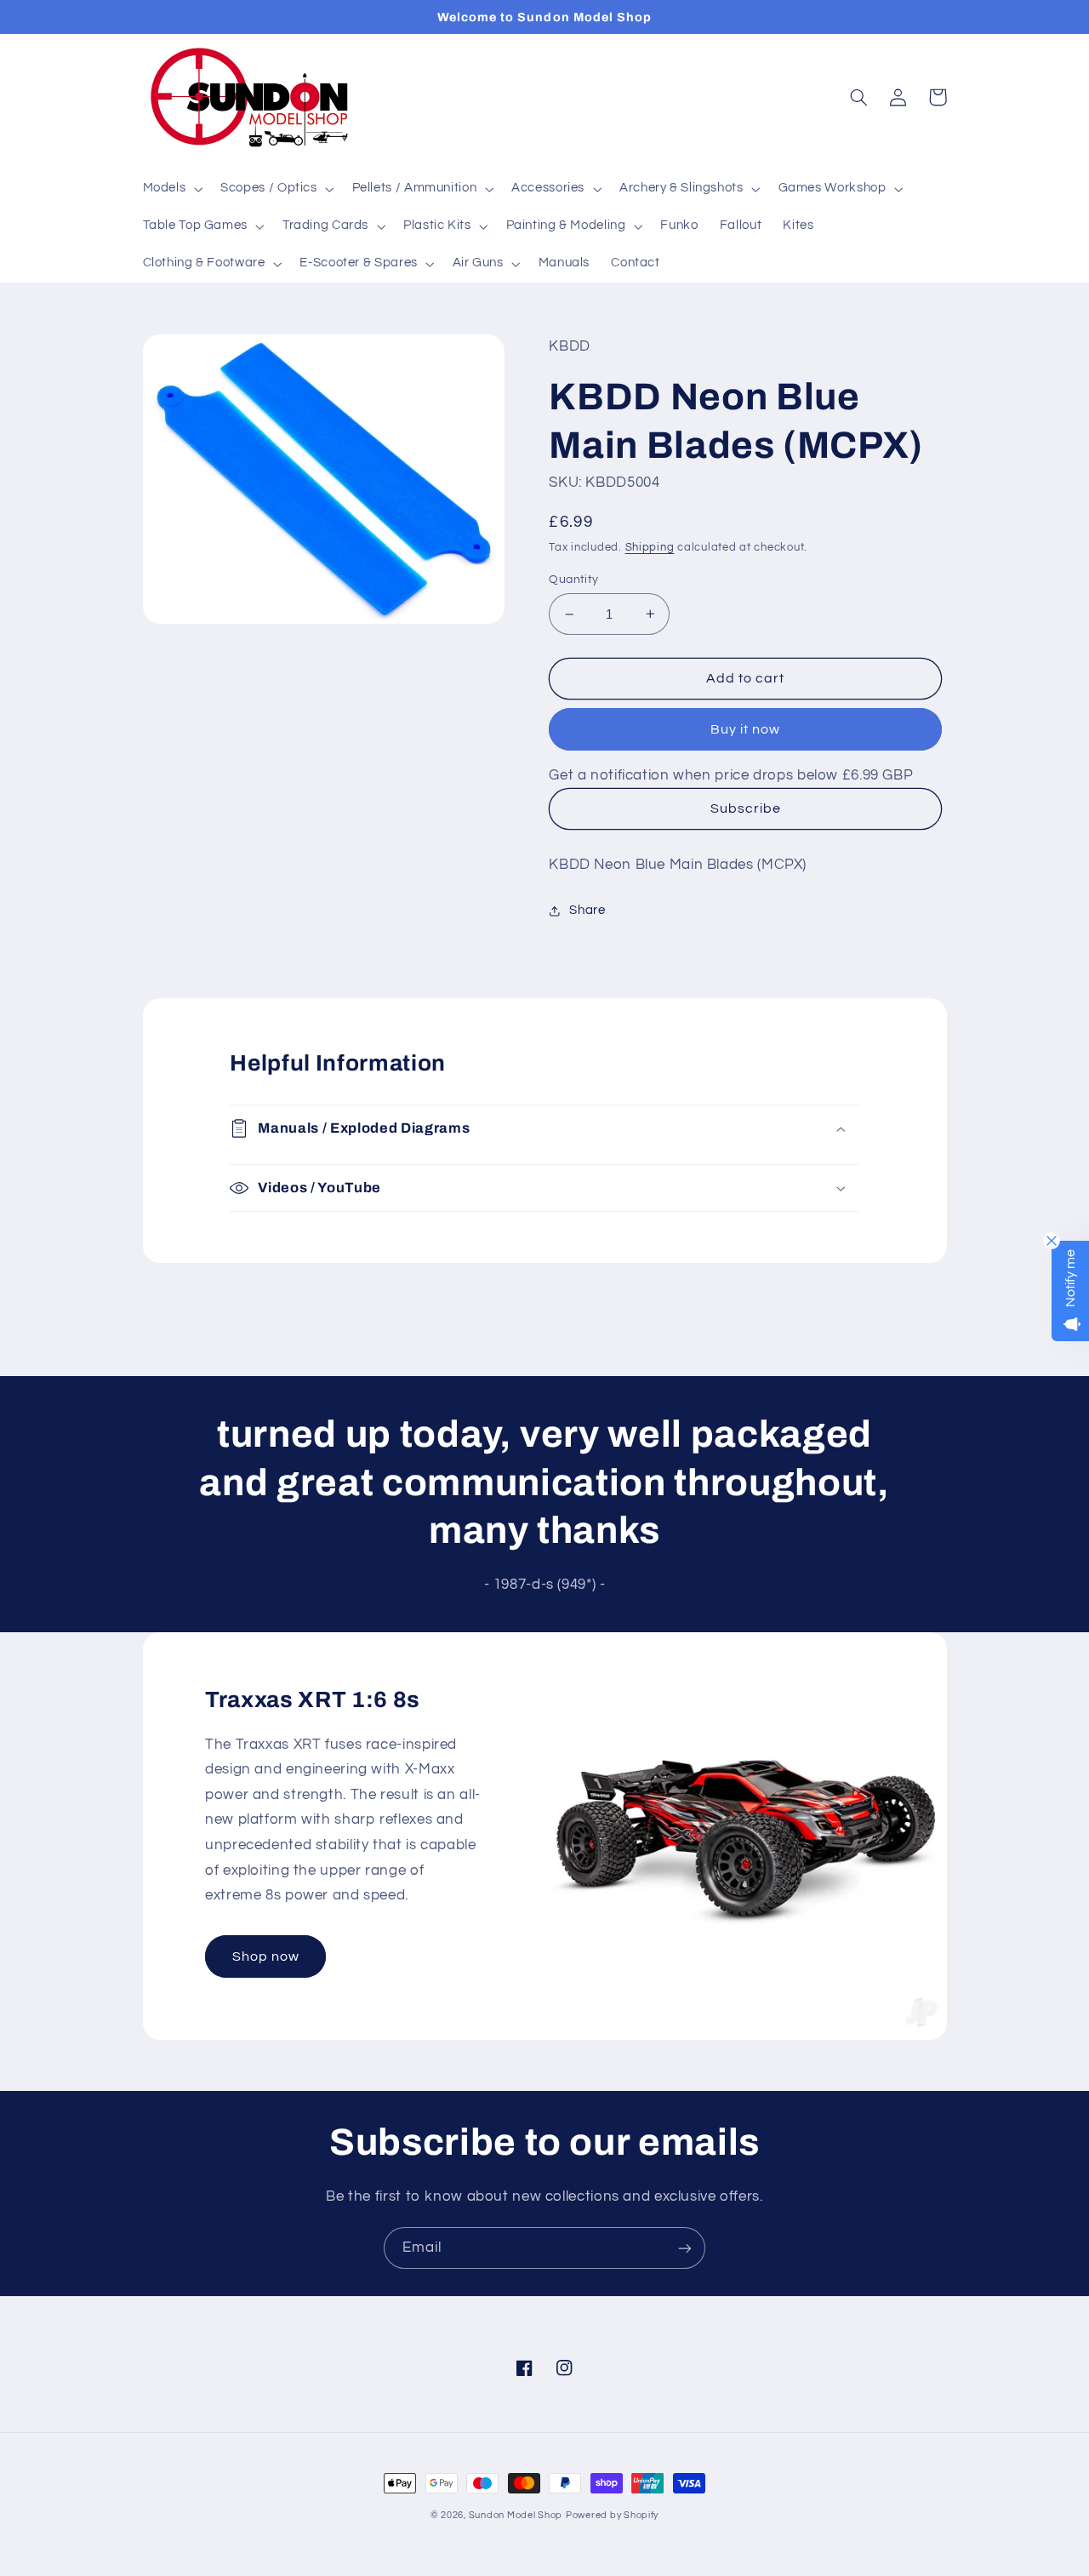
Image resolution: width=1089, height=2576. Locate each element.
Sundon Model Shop (516, 2515)
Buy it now (746, 729)
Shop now (266, 1956)
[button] (171, 189)
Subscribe (746, 808)
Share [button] (587, 910)
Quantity (573, 580)
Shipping (650, 548)
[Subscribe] (685, 2248)
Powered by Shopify (612, 2515)
